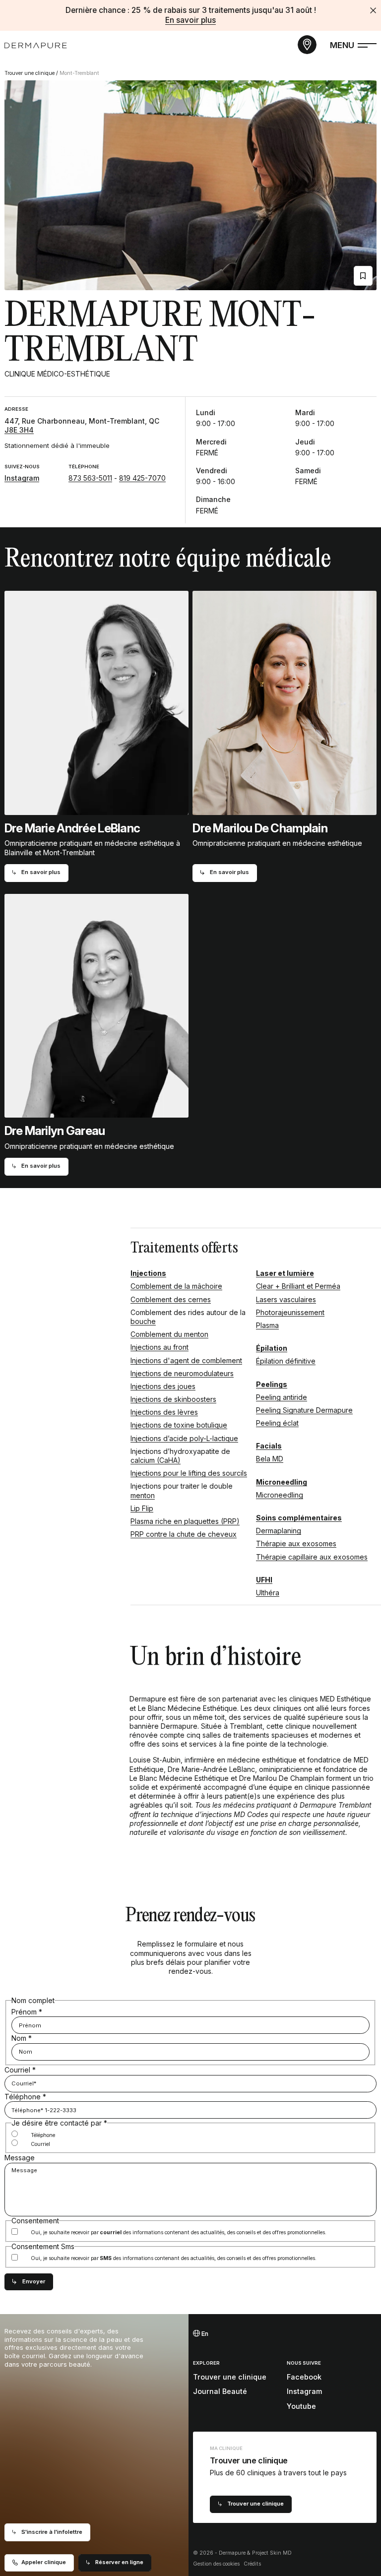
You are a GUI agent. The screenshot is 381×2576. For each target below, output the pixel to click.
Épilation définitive (286, 1361)
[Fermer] (373, 10)
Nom (22, 2038)
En (204, 2334)
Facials (269, 1446)
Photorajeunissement (290, 1312)
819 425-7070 (142, 478)
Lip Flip (142, 1508)
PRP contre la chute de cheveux (184, 1534)
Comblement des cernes (171, 1299)
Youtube (301, 2406)
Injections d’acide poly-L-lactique (184, 1438)
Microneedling (282, 1482)
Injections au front (159, 1347)
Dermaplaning (279, 1531)
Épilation (272, 1348)
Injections (148, 1273)
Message (20, 2158)
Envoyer (34, 2281)
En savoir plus (190, 20)
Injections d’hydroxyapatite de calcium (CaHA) (180, 1456)
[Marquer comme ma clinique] (363, 276)
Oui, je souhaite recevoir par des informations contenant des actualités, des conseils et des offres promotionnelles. (179, 2233)
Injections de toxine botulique (179, 1425)
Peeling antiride (282, 1397)
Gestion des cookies (216, 2564)
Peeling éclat (277, 1423)
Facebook (304, 2377)
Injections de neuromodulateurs (182, 1373)
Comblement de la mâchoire (176, 1286)
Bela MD (270, 1459)
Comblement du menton (169, 1334)
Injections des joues (163, 1386)
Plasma (267, 1325)
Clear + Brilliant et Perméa (298, 1286)
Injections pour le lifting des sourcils (189, 1473)
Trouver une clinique (30, 73)
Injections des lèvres (164, 1412)
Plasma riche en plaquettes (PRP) (185, 1521)
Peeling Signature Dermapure (304, 1410)
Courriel (20, 2070)
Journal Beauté (220, 2391)
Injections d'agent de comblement (186, 1360)
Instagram (22, 478)
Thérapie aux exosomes (296, 1543)
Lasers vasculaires (286, 1299)
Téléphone (25, 2097)
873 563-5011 (90, 478)
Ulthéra (268, 1593)
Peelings (272, 1384)
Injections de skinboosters (173, 1399)
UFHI (264, 1580)
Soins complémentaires (299, 1518)
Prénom (27, 2012)
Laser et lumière (285, 1273)
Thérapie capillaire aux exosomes (312, 1557)
